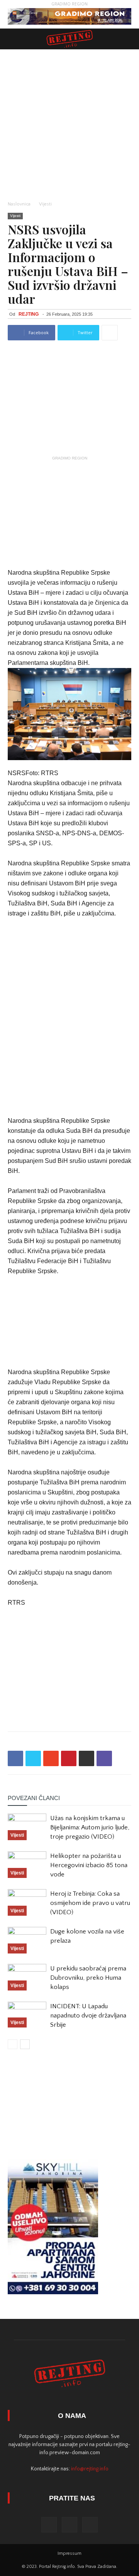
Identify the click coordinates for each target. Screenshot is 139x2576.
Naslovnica (19, 204)
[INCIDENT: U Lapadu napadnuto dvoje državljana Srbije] (27, 2015)
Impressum (69, 2553)
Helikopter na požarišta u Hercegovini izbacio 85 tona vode (89, 1865)
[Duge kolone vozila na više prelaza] (27, 1940)
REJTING (29, 314)
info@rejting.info (90, 2469)
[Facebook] (49, 2525)
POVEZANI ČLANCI (34, 1798)
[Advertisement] (69, 123)
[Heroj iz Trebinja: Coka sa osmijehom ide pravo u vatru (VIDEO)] (27, 1902)
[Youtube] (90, 2525)
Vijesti (45, 204)
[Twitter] (69, 2525)
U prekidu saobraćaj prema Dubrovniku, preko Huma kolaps (88, 1978)
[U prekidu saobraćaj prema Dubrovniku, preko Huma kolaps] (27, 1977)
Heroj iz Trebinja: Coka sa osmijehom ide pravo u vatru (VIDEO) (90, 1903)
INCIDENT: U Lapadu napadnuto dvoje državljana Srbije (88, 2016)
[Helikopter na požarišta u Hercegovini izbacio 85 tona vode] (27, 1865)
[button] (128, 39)
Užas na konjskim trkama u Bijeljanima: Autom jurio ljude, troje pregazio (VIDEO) (90, 1827)
